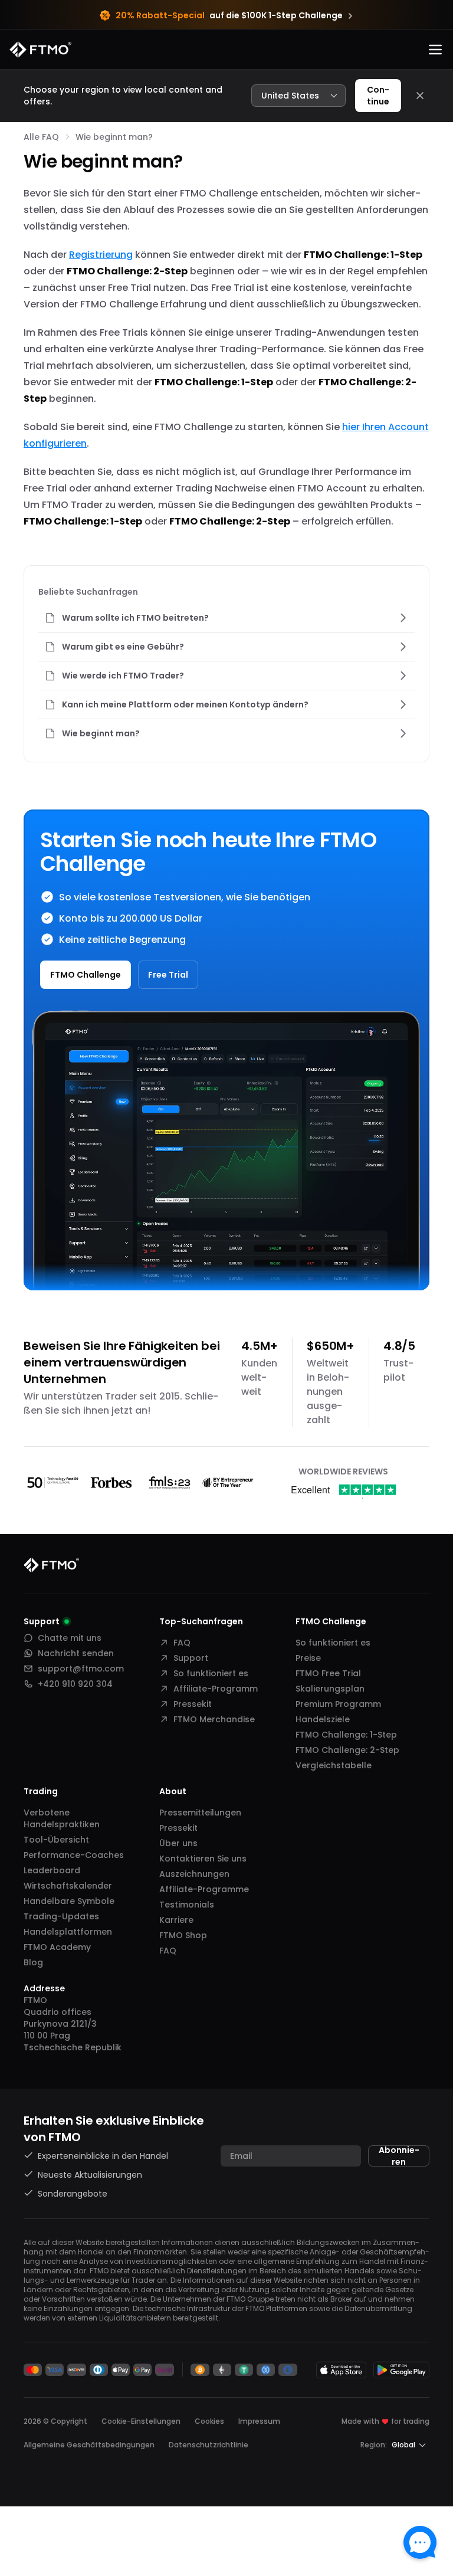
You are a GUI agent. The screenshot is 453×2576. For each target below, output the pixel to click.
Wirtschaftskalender (68, 1886)
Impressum (259, 2421)
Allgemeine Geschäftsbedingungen (89, 2445)
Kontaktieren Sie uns (203, 1859)
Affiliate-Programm (216, 1689)
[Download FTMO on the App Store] (341, 2370)
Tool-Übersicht (56, 1840)
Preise (308, 1658)
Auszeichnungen (194, 1874)
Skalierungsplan (330, 1689)
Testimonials (187, 1905)
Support (191, 1658)
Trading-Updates (61, 1916)
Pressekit (193, 1704)
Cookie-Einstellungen (141, 2421)
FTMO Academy (57, 1947)
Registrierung (101, 255)
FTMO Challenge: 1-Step (346, 1735)
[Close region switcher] (420, 96)
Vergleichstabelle (334, 1765)
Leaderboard (52, 1870)
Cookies (209, 2421)
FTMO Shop (183, 1935)
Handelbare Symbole (69, 1901)
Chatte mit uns (70, 1638)
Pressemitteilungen (200, 1813)
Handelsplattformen (68, 1932)
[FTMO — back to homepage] (40, 50)
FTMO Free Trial (328, 1673)
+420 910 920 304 (75, 1684)
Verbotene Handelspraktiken (62, 1818)
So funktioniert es (211, 1673)
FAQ (182, 1643)
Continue (378, 96)
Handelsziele (323, 1719)
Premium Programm (338, 1704)
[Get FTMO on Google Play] (401, 2370)
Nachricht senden (76, 1653)
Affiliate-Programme (204, 1889)
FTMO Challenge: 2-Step (347, 1750)
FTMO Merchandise (214, 1719)
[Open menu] (435, 50)
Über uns (178, 1843)
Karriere (176, 1920)
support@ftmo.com (81, 1669)
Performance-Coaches (74, 1855)
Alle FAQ (41, 137)
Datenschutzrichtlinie (209, 2445)
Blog (33, 1962)
